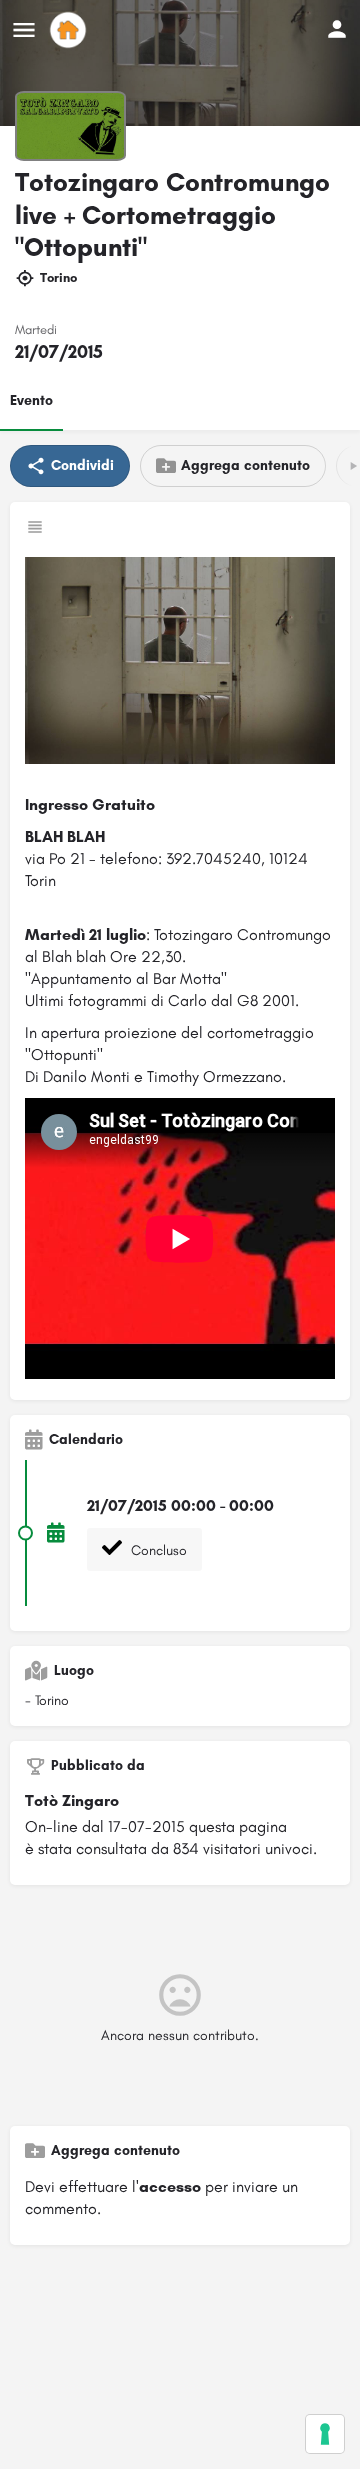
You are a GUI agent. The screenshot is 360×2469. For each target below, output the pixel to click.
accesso (170, 2186)
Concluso (157, 1550)
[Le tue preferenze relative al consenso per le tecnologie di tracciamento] (325, 2434)
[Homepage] (70, 30)
